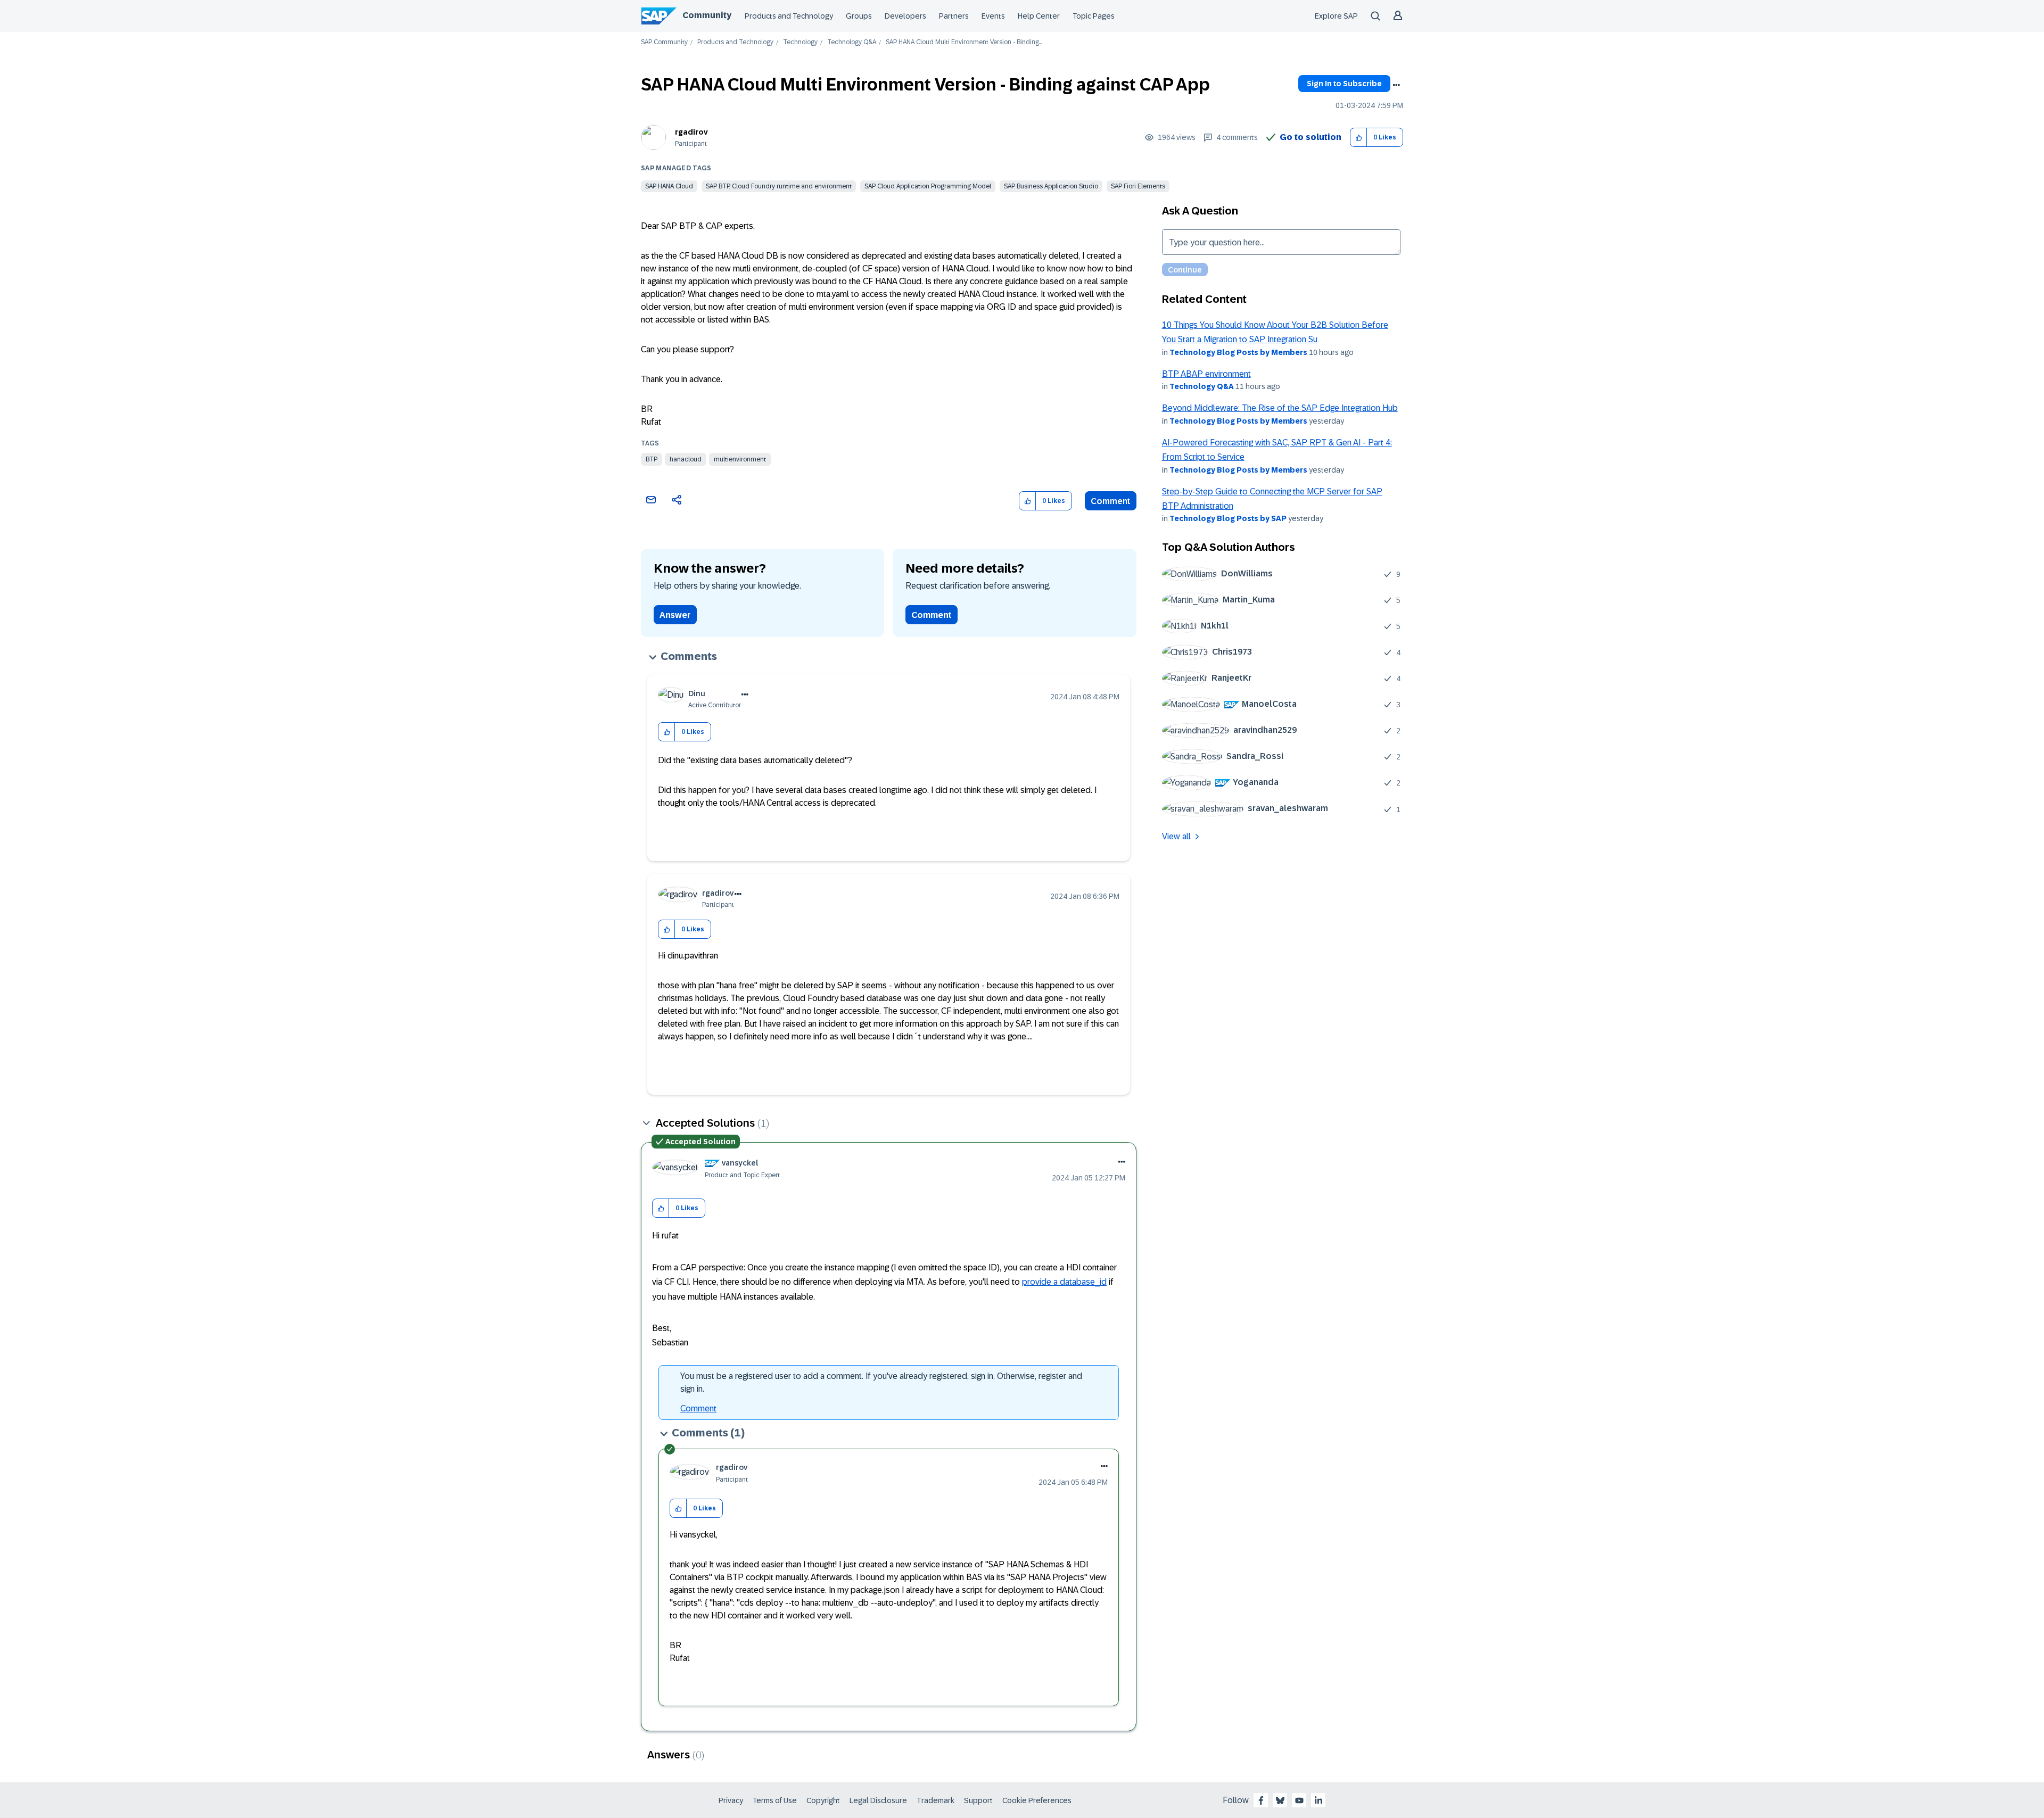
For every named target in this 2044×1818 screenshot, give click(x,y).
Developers (905, 16)
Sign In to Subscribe (1344, 84)
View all (1176, 836)
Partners (954, 16)
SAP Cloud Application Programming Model (928, 186)
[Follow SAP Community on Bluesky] (1280, 1800)
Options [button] (1396, 85)
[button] (1359, 138)
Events (993, 16)
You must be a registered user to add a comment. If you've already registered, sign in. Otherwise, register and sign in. (881, 1382)
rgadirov (691, 132)
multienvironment (740, 459)
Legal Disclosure (878, 1800)
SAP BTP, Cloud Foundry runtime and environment (779, 186)
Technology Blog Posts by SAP (1228, 518)
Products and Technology (789, 16)
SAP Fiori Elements (1138, 186)
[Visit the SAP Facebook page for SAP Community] (1261, 1800)
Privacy (731, 1800)
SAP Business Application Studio (1051, 186)
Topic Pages (1094, 16)
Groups (859, 16)
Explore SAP (1336, 16)
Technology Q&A (852, 42)
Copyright (823, 1800)
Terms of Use (775, 1800)
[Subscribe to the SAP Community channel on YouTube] (1299, 1800)
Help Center (1039, 16)
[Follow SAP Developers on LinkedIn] (1318, 1800)
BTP (652, 459)
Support (978, 1800)
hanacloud (686, 459)
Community (707, 15)
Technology (800, 42)
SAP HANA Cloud (669, 186)
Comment (1111, 501)
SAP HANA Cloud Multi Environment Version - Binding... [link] (964, 42)
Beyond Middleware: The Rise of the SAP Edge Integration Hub (1280, 408)
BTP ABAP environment (1206, 374)
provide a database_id (1064, 1282)
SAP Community (664, 42)
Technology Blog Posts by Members (1238, 352)
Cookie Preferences (1037, 1800)
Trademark (936, 1800)
